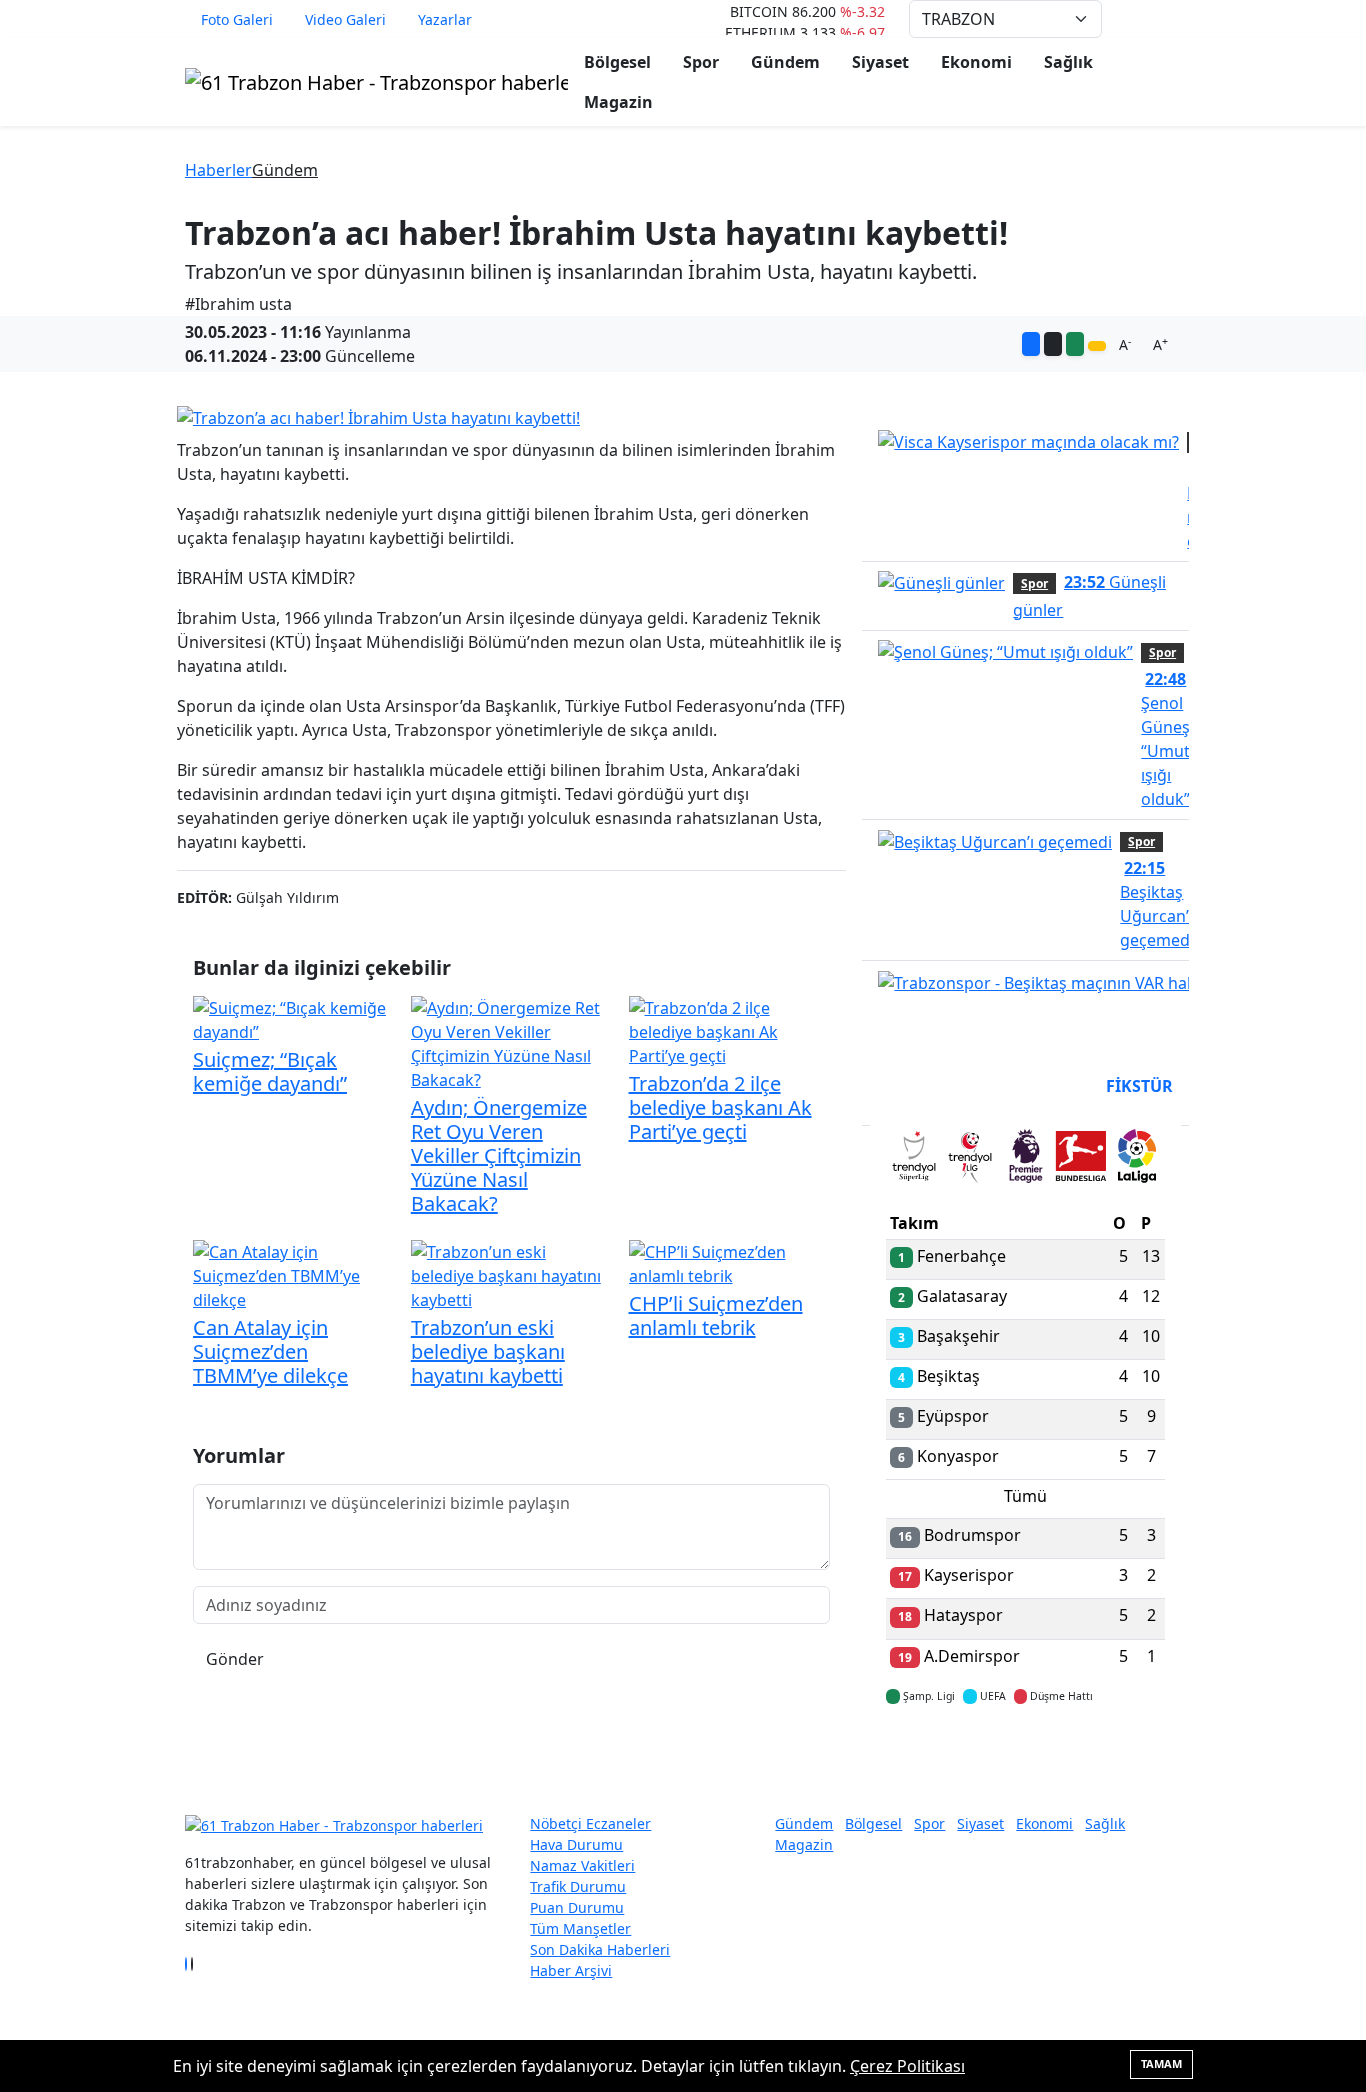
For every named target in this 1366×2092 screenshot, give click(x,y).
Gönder (235, 1659)
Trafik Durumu (578, 1886)
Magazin (618, 102)
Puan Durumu (577, 1907)
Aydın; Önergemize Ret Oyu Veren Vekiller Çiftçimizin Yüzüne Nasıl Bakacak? (499, 1155)
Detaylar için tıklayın (1026, 1755)
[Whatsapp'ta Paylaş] (1075, 344)
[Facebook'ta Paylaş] (1031, 344)
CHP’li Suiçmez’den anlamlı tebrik (716, 1315)
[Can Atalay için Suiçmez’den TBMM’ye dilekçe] (294, 1274)
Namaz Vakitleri (582, 1865)
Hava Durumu (576, 1844)
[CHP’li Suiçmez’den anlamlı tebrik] (730, 1262)
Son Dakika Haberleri (600, 1949)
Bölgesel (617, 62)
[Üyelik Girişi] (1173, 19)
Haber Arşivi (571, 1970)
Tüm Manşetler (580, 1928)
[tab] (914, 1160)
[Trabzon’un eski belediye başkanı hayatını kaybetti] (512, 1274)
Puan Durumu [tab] (940, 1086)
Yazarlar (445, 19)
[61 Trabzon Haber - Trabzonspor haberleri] (376, 80)
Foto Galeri (237, 19)
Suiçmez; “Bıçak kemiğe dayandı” (270, 1071)
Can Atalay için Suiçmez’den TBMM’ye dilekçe (270, 1351)
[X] (192, 1964)
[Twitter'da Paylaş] (1053, 344)
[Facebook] (186, 1964)
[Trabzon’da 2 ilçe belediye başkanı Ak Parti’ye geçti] (730, 1030)
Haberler (218, 170)
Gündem (785, 62)
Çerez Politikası (907, 2066)
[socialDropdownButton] (1097, 346)
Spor (701, 62)
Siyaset (880, 62)
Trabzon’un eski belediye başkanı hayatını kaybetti (488, 1351)
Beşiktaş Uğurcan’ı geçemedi (1157, 904)
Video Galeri (345, 19)
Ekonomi (976, 62)
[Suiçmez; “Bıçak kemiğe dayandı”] (294, 1018)
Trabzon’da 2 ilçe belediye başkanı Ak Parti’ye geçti (720, 1107)
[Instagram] (198, 1964)
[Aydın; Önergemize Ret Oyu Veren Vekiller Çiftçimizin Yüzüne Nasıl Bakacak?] (512, 1042)
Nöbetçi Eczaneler (590, 1823)
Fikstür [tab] (1139, 1086)
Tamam (1161, 2063)
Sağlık (1068, 62)
